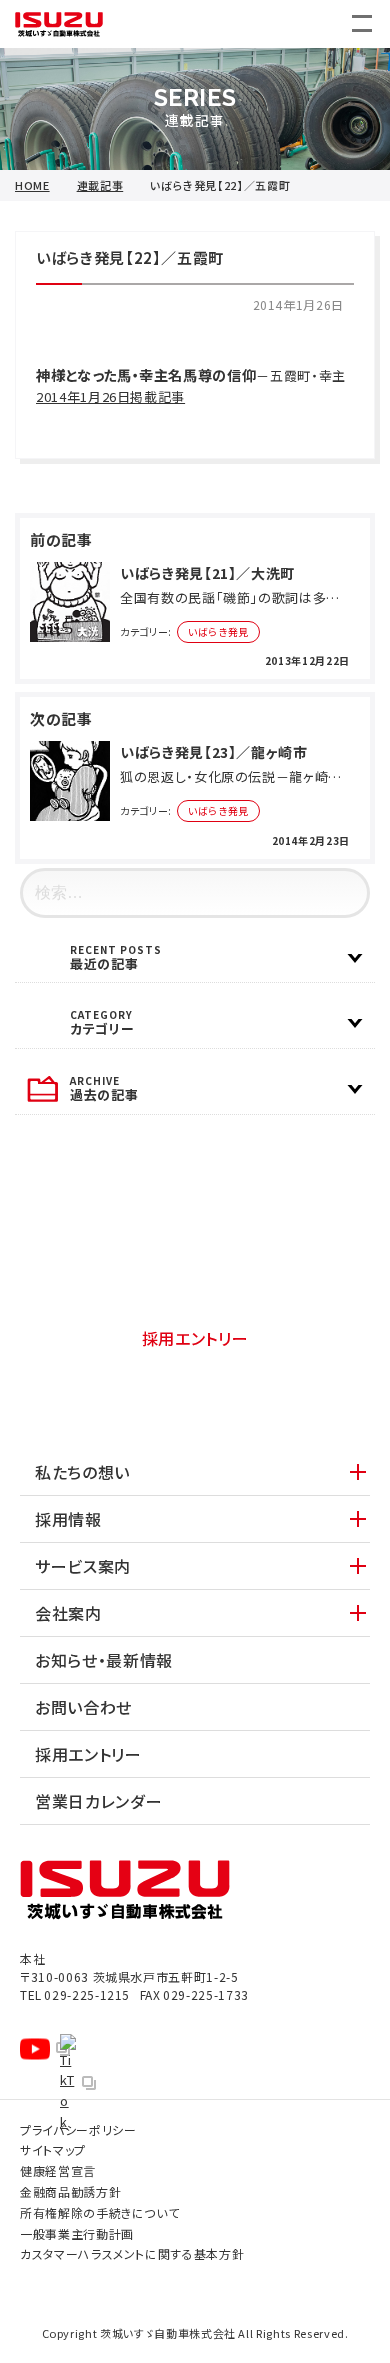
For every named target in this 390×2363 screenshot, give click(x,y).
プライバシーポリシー (78, 2129)
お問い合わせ (195, 1268)
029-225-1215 (75, 1994)
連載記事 (100, 185)
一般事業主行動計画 (77, 2233)
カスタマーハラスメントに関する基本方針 (132, 2253)
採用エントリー (195, 1338)
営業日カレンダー (98, 1801)
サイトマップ (53, 2149)
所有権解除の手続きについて (99, 2212)
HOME (32, 185)
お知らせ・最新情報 (104, 1660)
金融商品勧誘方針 (70, 2191)
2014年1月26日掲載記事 (110, 396)
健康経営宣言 (58, 2170)
